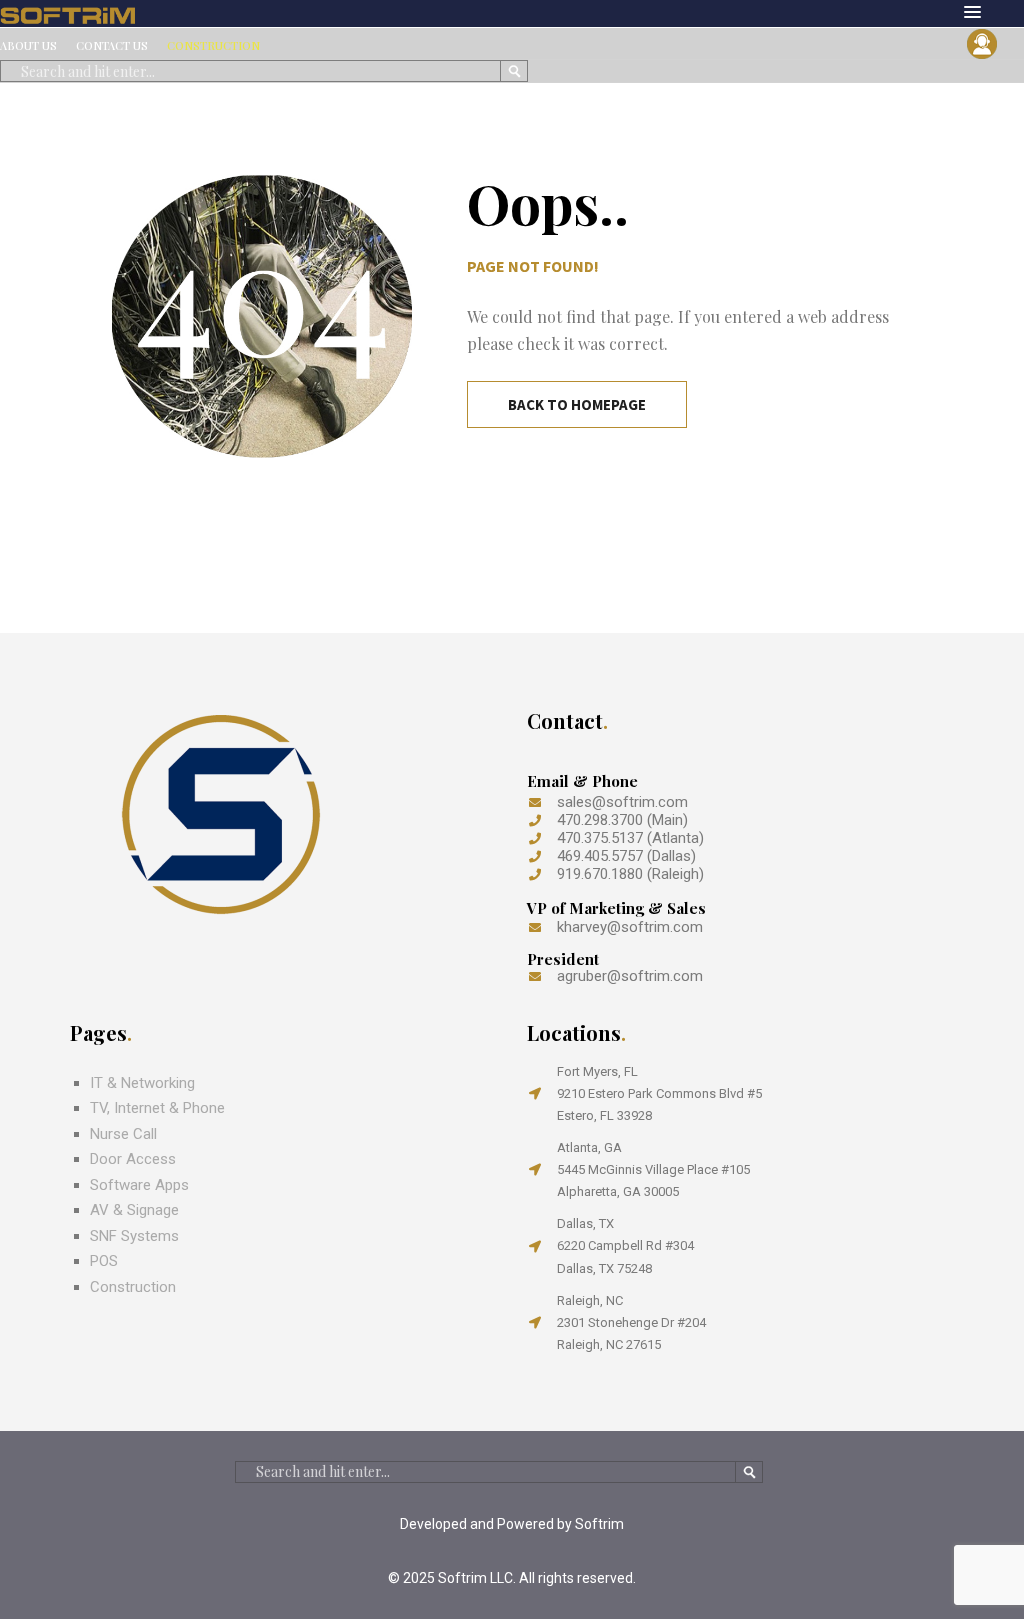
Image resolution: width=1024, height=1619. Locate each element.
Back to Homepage (577, 404)
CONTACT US (112, 45)
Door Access (133, 1159)
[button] (972, 12)
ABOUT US (28, 45)
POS (104, 1261)
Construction (133, 1287)
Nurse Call (123, 1134)
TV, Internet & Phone (157, 1108)
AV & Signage (134, 1210)
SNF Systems (134, 1236)
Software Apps (139, 1185)
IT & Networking (142, 1083)
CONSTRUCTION (213, 45)
